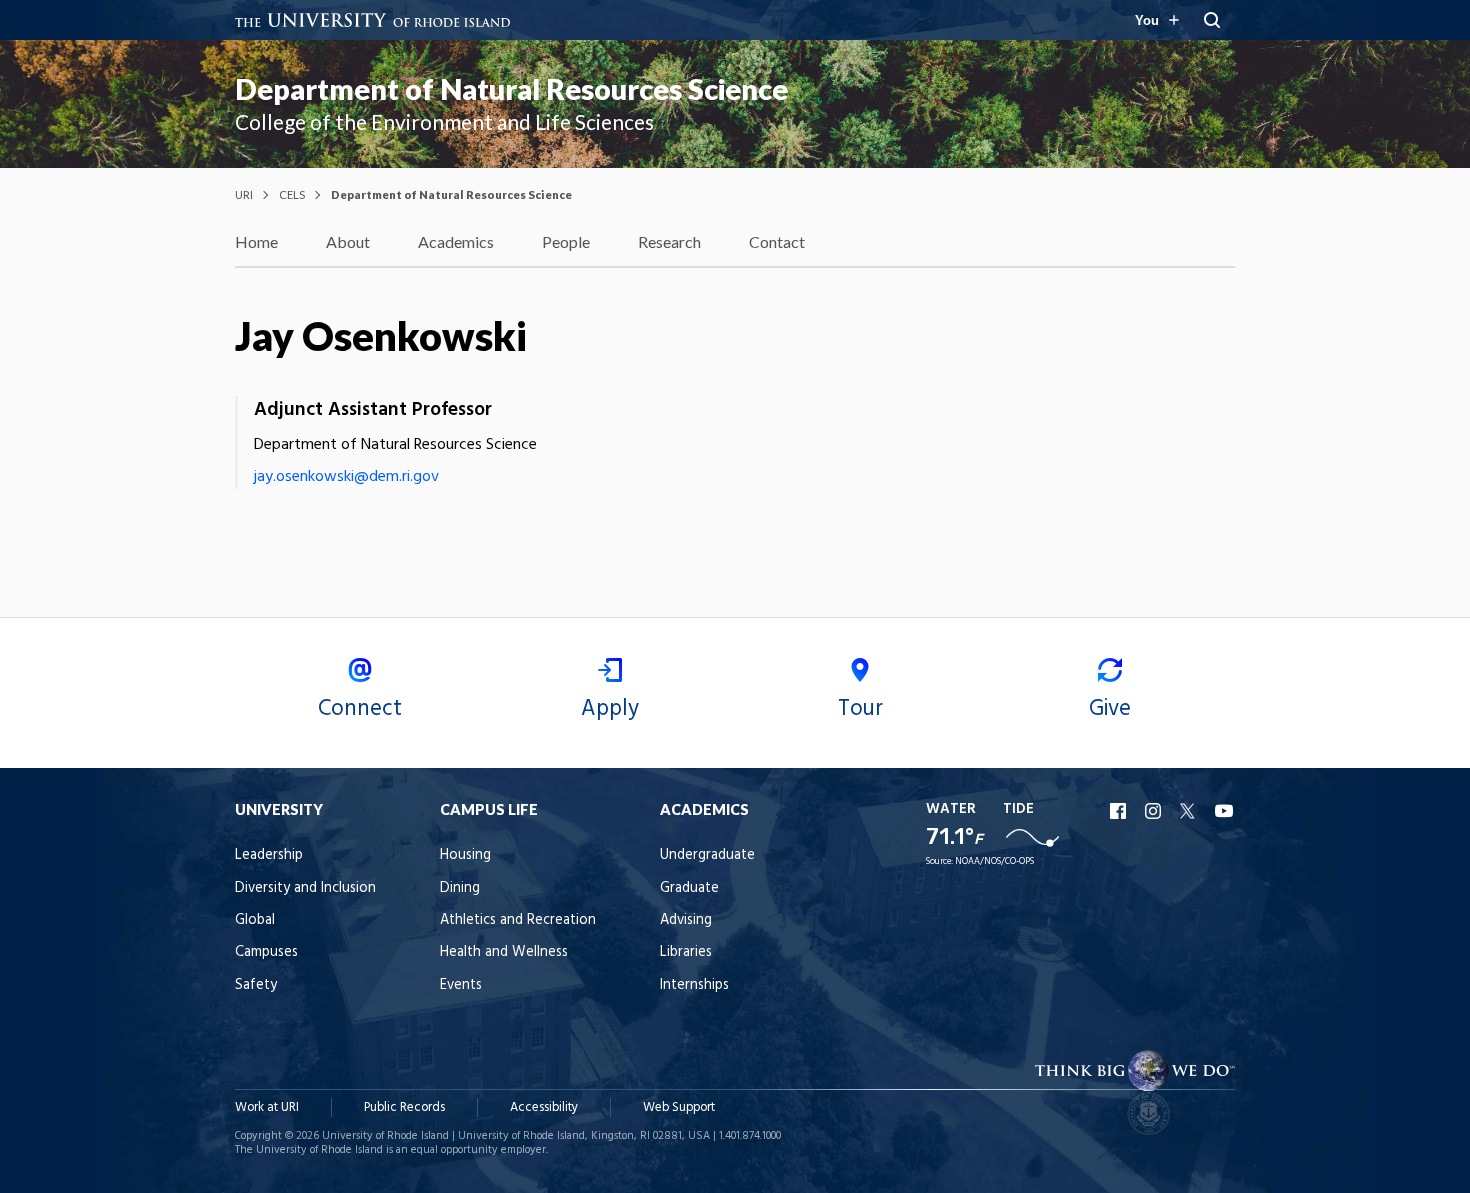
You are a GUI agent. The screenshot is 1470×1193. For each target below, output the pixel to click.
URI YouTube (1225, 811)
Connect (360, 709)
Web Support (679, 1107)
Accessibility (544, 1107)
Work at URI (267, 1107)
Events (461, 985)
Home (256, 241)
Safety (256, 985)
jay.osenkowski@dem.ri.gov (346, 477)
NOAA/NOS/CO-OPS (994, 861)
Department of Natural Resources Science (511, 89)
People (566, 241)
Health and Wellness (504, 952)
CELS (292, 194)
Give (1110, 709)
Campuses (266, 952)
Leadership (269, 855)
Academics (456, 241)
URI (244, 194)
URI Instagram (1155, 811)
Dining (460, 888)
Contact (777, 241)
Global (255, 920)
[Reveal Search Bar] (1212, 20)
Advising (686, 920)
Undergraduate (707, 855)
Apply (610, 709)
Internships (694, 985)
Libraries (686, 952)
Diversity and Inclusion (305, 888)
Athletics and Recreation (518, 920)
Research (669, 241)
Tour (860, 709)
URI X (1190, 811)
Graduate (689, 888)
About (348, 241)
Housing (465, 855)
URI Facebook (1120, 811)
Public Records (404, 1107)
